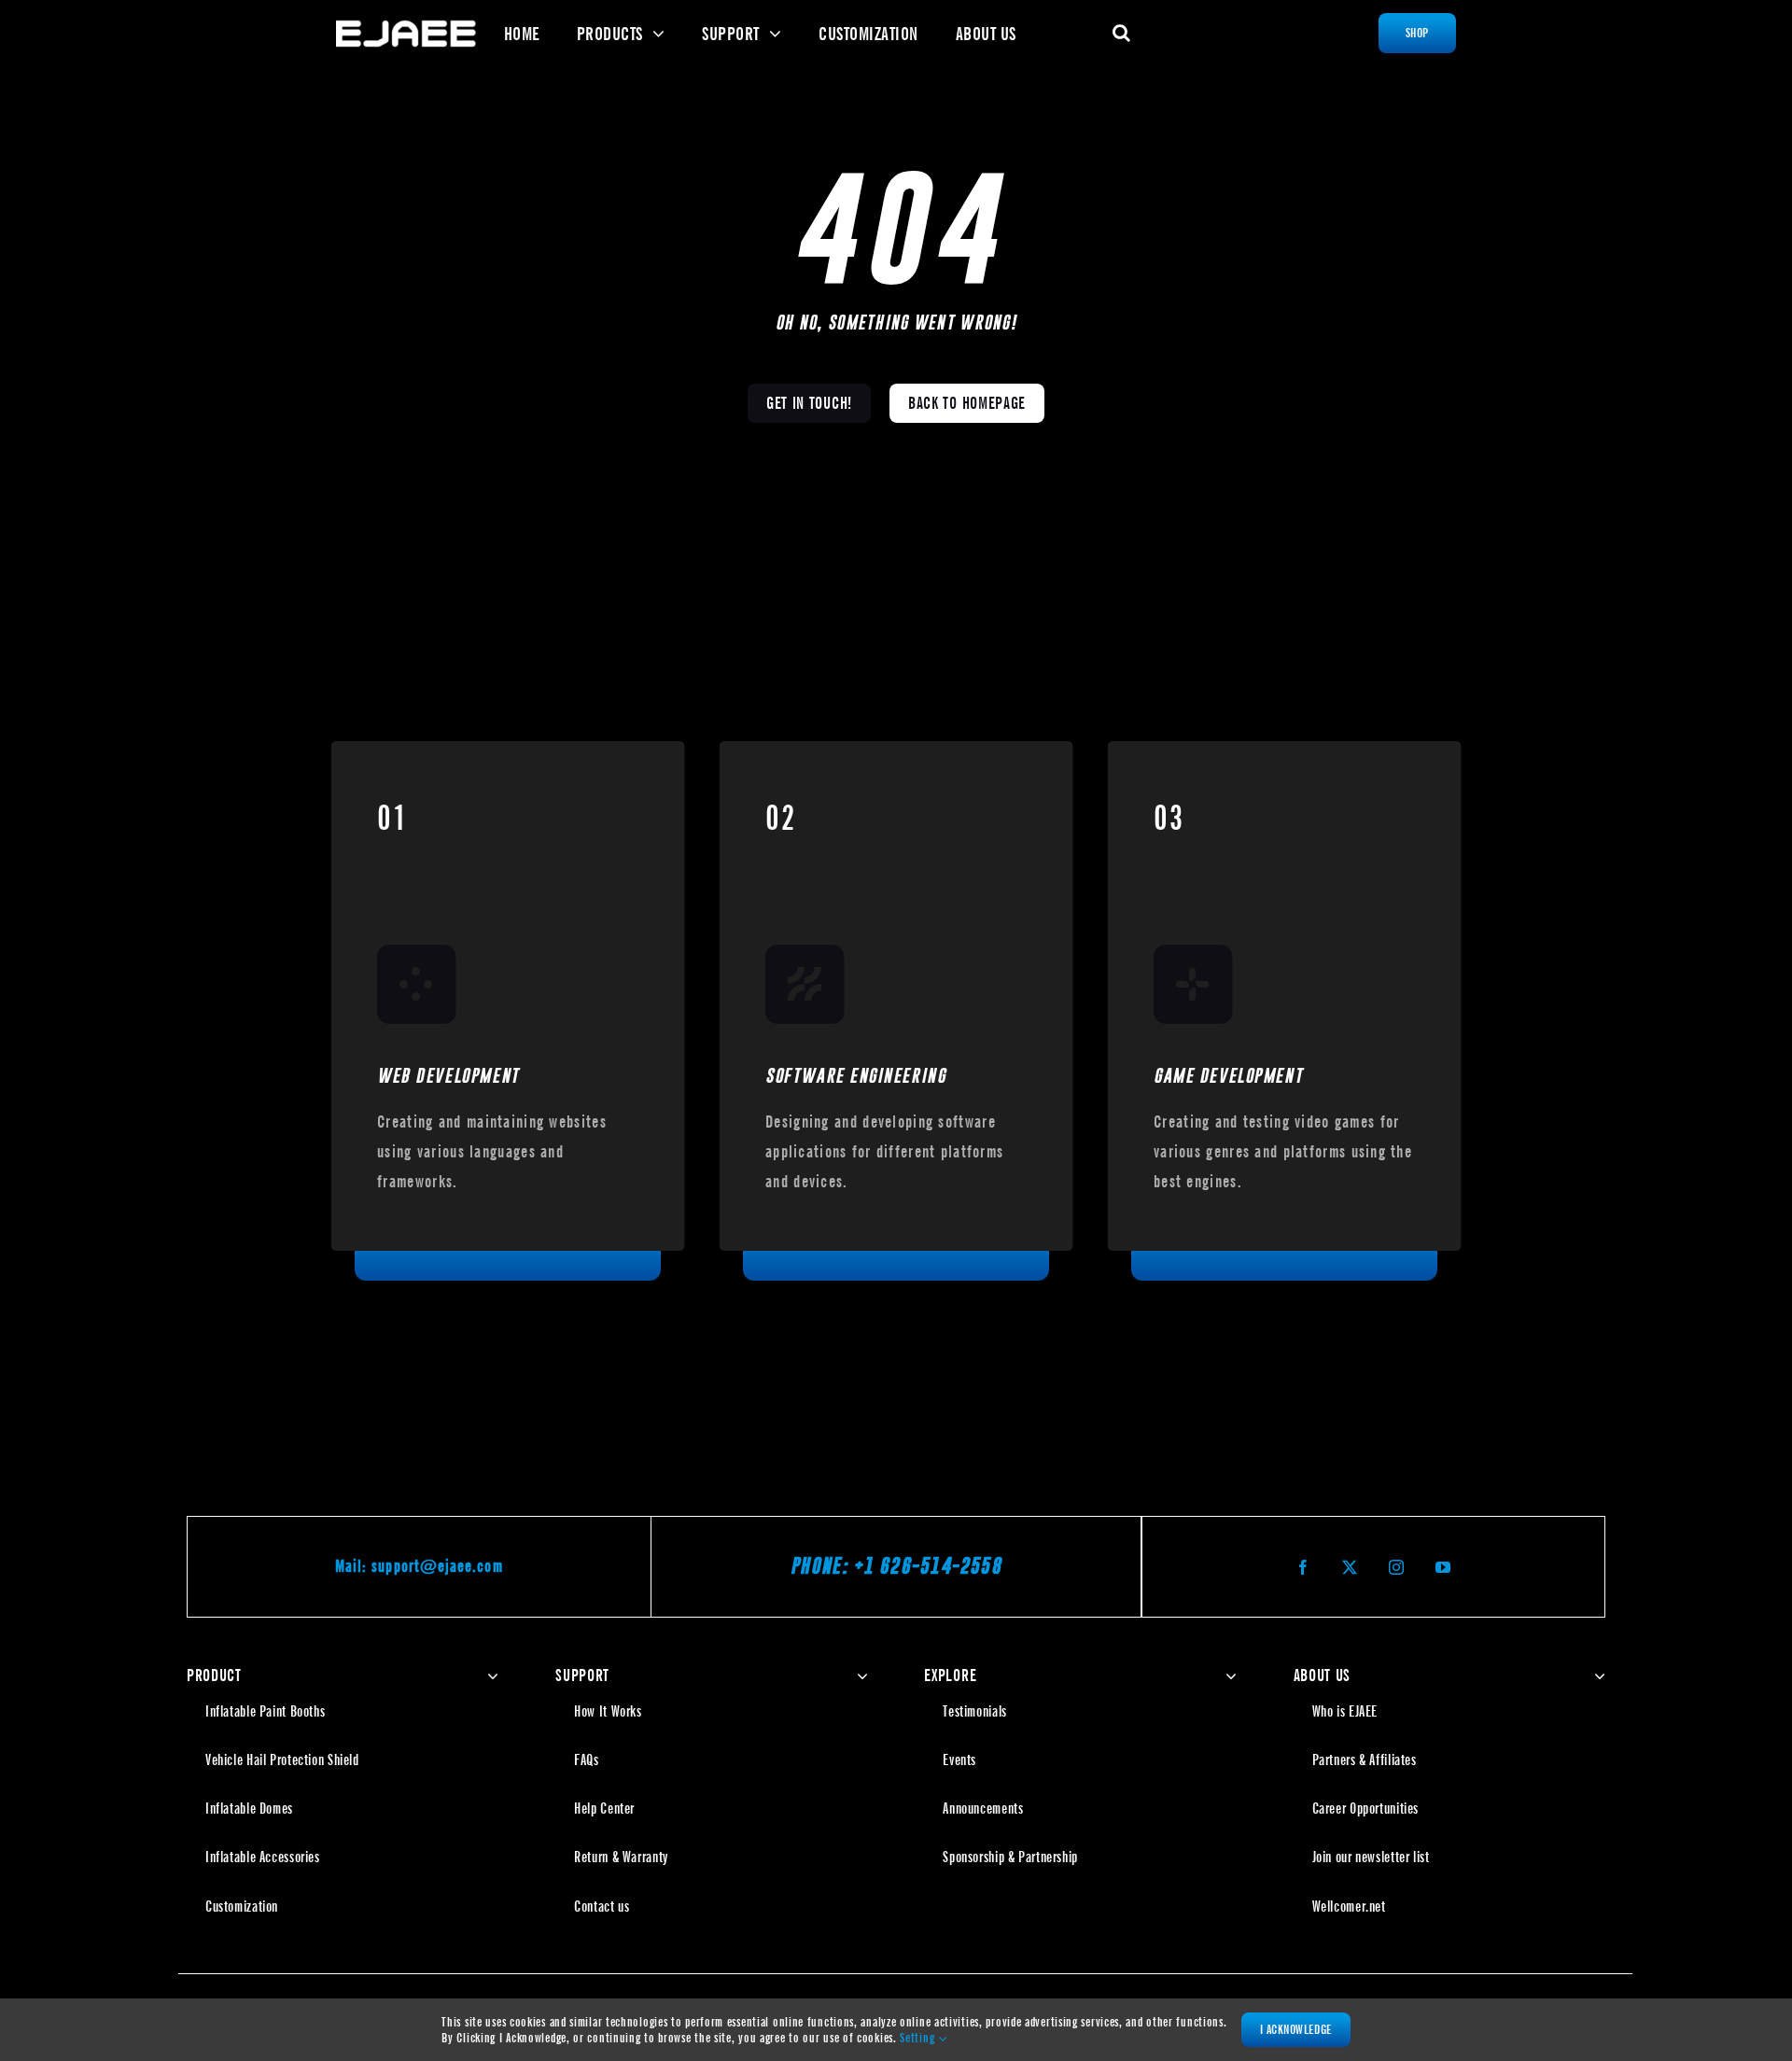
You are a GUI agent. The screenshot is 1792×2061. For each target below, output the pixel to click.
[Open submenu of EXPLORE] (1227, 1675)
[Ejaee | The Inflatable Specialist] (406, 27)
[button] (1122, 33)
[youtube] (1443, 1567)
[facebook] (1303, 1567)
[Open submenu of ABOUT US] (1596, 1675)
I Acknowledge (1296, 2029)
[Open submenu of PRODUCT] (489, 1675)
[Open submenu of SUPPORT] (858, 1675)
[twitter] (1350, 1567)
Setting (919, 2038)
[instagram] (1396, 1567)
